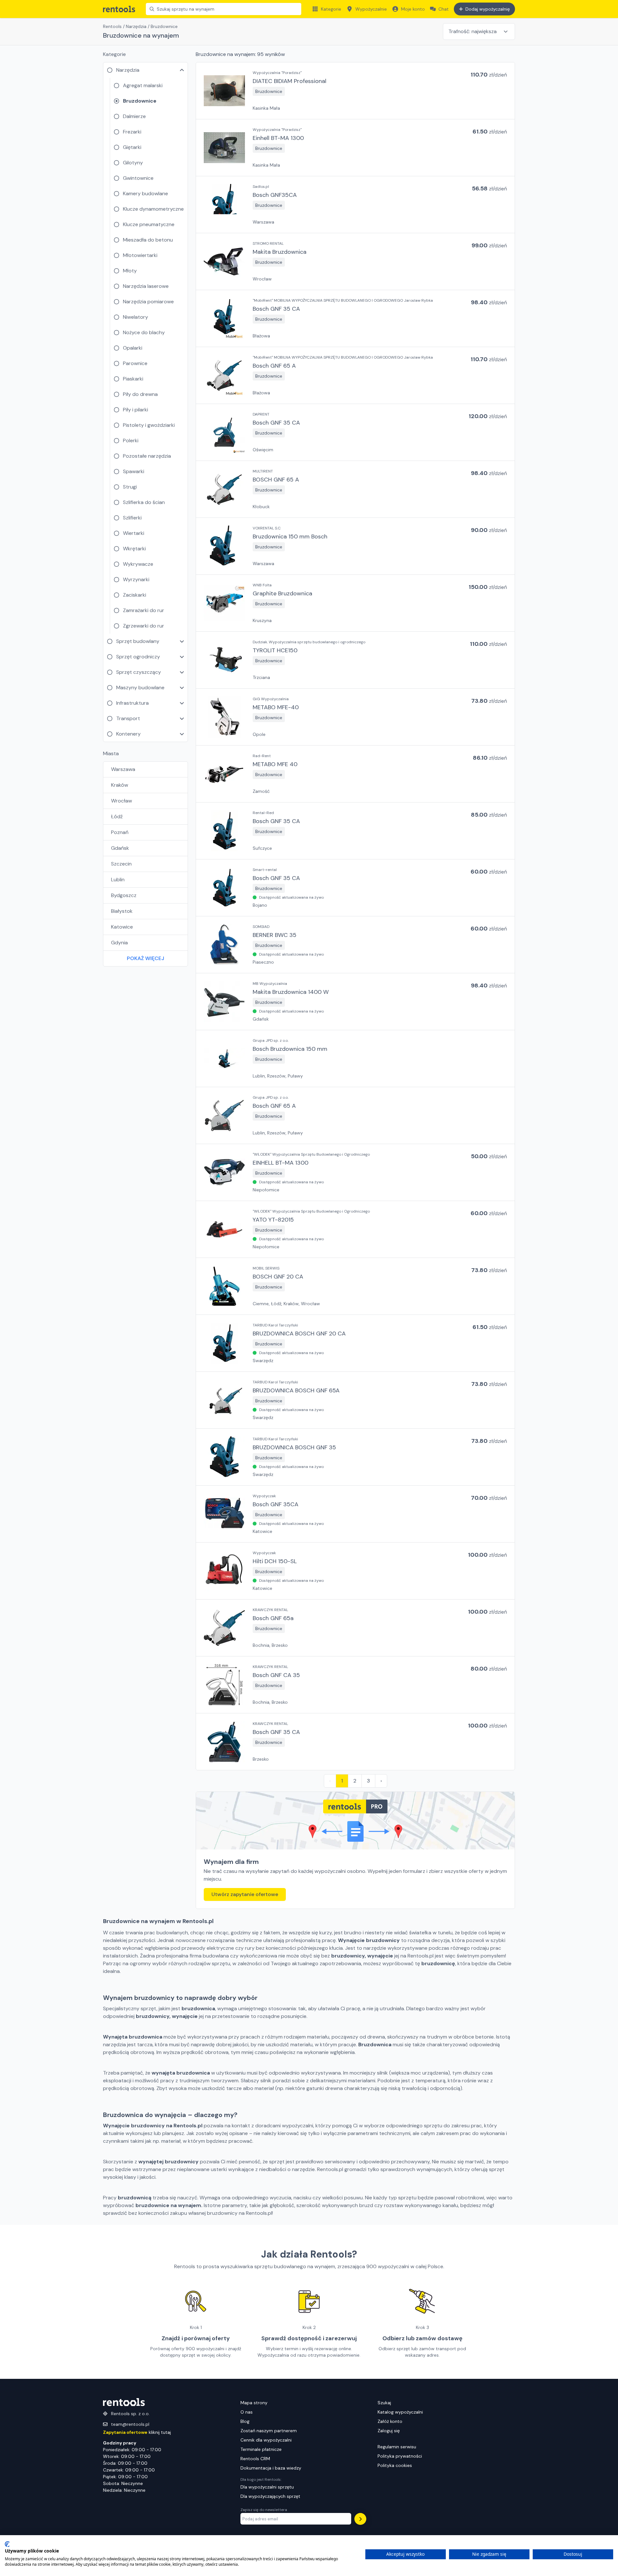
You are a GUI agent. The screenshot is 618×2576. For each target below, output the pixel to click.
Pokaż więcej (145, 958)
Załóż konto (390, 2421)
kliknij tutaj (137, 2432)
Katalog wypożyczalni (400, 2412)
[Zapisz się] (360, 2519)
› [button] (381, 1781)
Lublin (118, 880)
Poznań (120, 832)
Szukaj (384, 2403)
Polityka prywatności (400, 2456)
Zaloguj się (389, 2431)
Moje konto (413, 9)
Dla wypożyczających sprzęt (270, 2496)
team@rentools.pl (130, 2424)
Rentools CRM (255, 2459)
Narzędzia (136, 26)
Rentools (112, 26)
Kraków (120, 785)
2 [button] (355, 1781)
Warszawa (123, 769)
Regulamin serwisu (397, 2447)
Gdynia (119, 943)
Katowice (122, 927)
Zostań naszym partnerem (269, 2431)
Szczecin (121, 864)
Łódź (117, 816)
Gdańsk (120, 848)
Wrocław (122, 801)
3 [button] (368, 1781)
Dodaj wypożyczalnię (488, 9)
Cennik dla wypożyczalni (266, 2440)
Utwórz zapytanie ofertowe (245, 1894)
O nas (247, 2412)
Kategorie (331, 9)
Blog (245, 2421)
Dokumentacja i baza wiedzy (271, 2468)
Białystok (122, 911)
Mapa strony (254, 2403)
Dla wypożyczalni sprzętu (267, 2487)
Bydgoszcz (124, 895)
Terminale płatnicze (261, 2449)
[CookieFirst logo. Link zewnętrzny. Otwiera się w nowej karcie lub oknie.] (7, 2544)
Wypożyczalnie (371, 9)
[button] (355, 91)
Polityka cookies (395, 2465)
